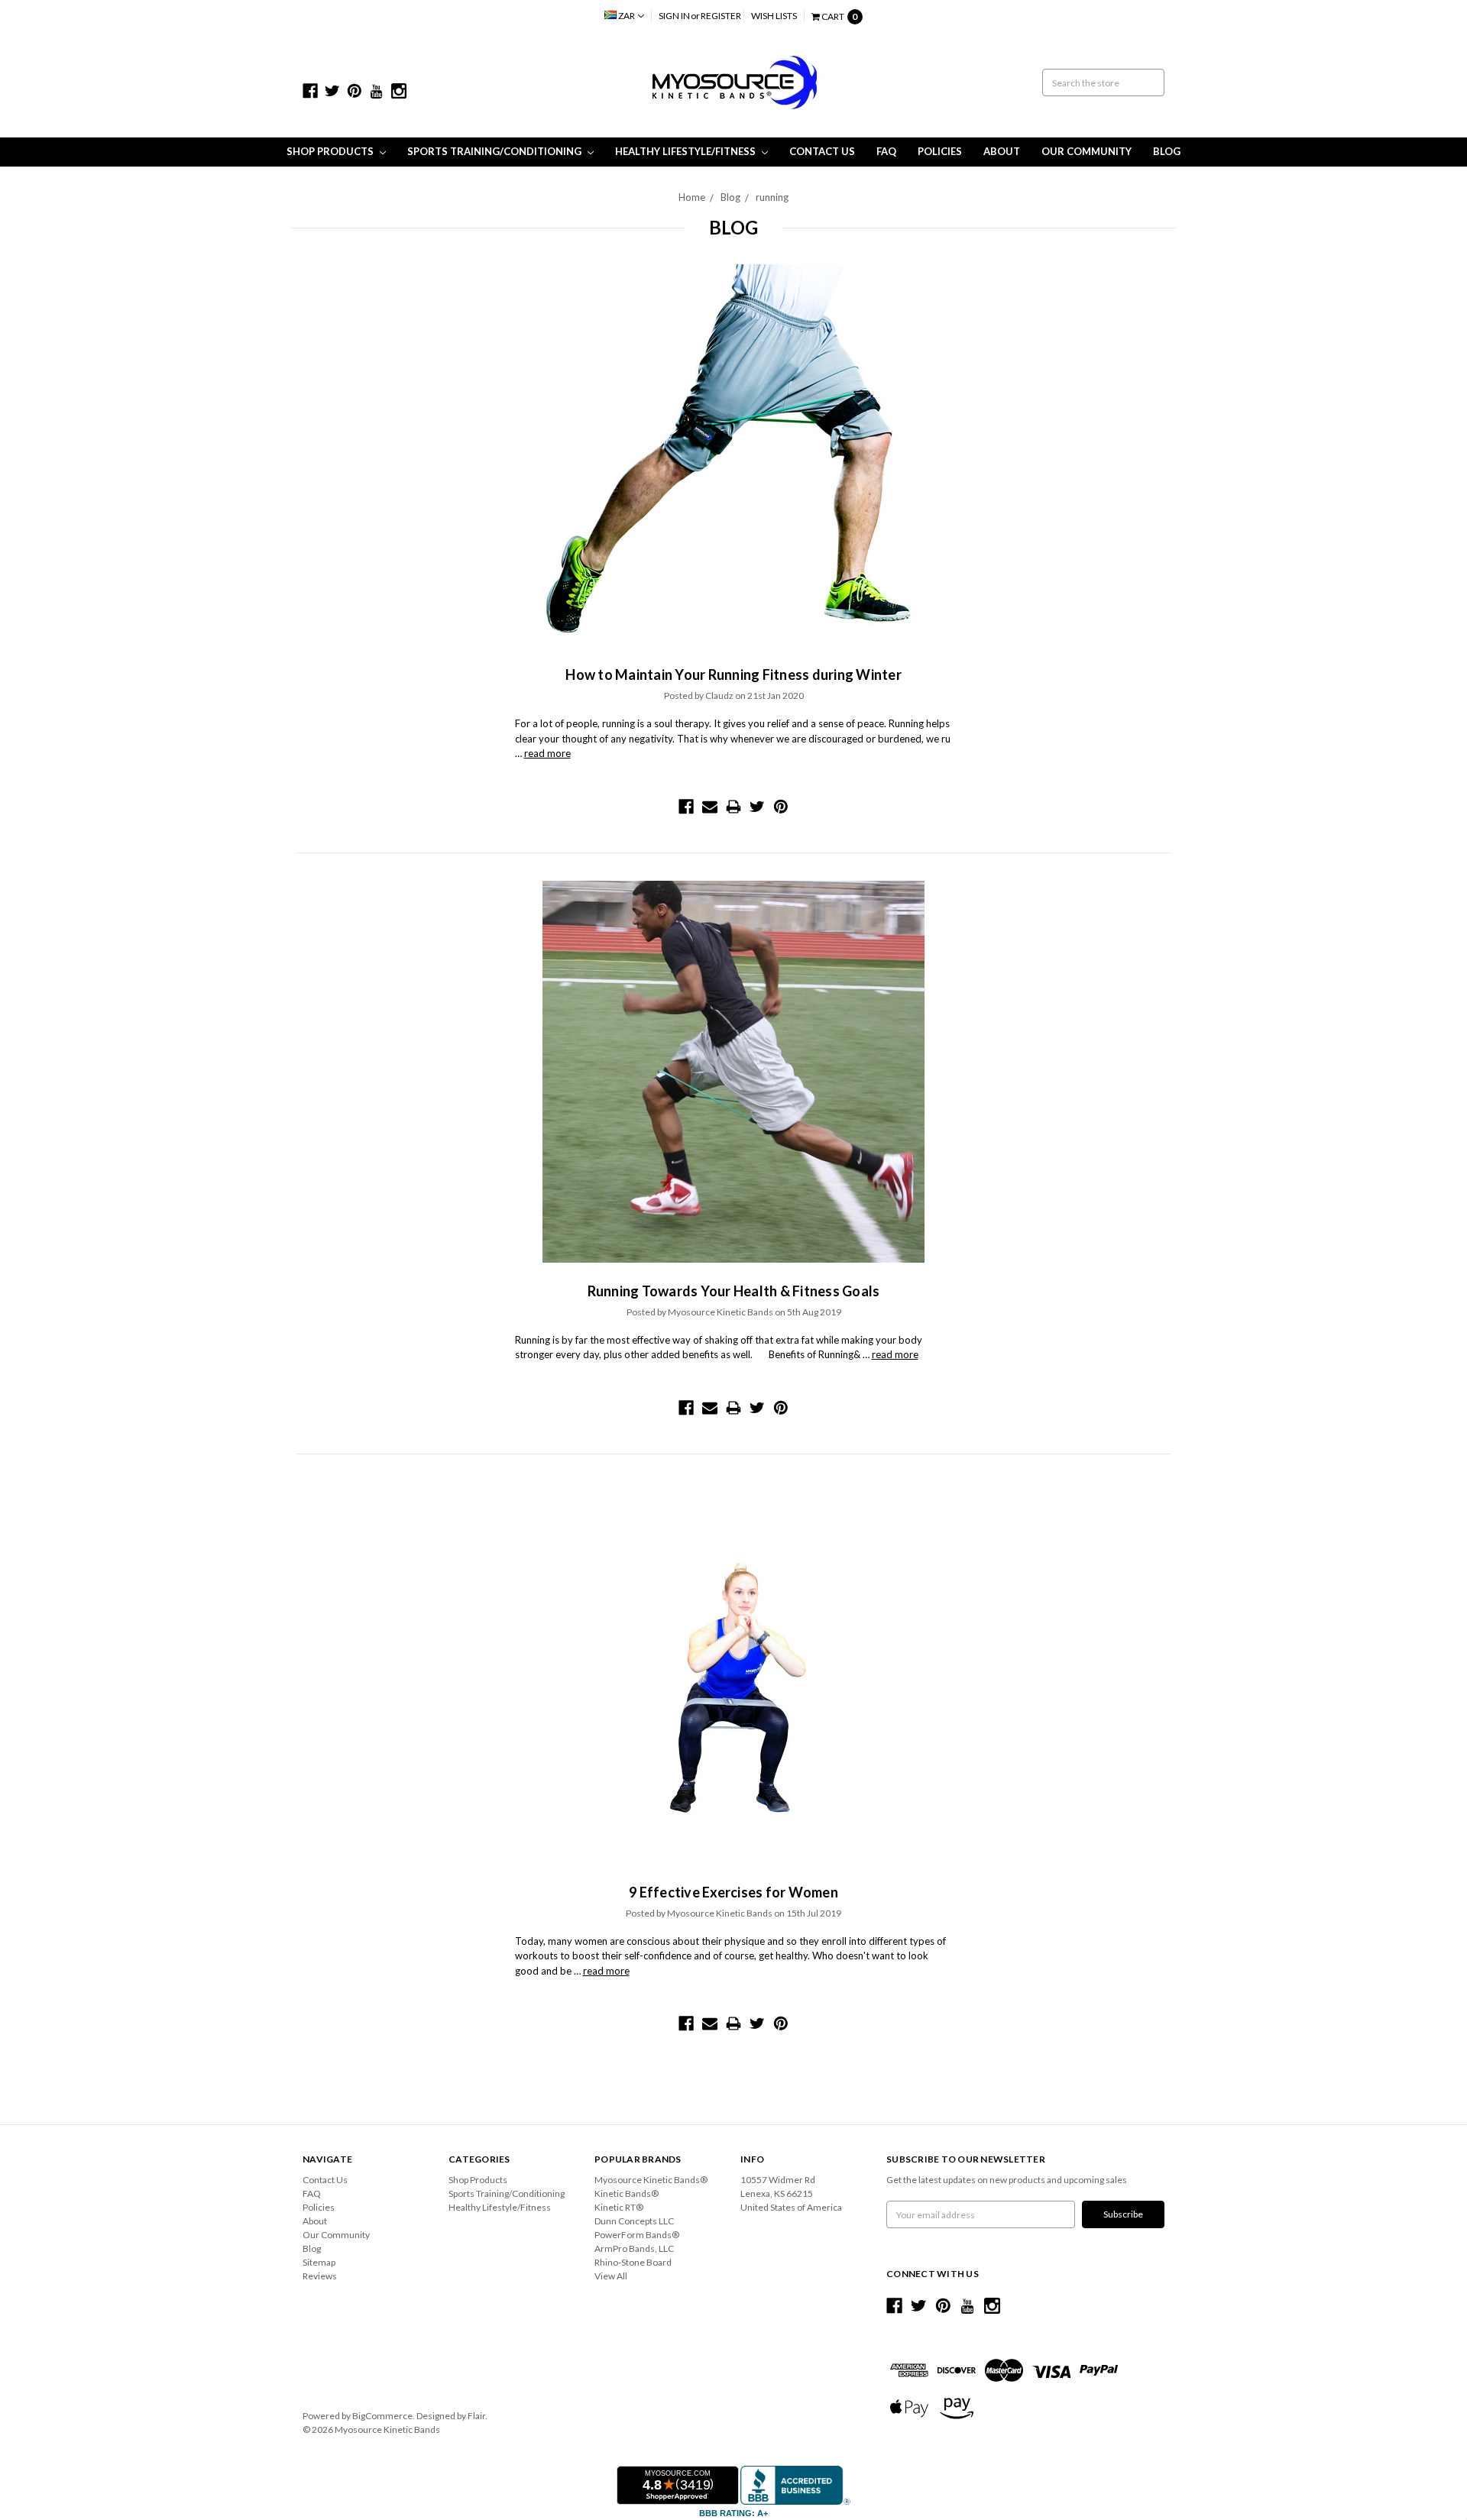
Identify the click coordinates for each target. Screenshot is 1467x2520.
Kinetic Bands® (627, 2193)
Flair (476, 2416)
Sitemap (319, 2262)
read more (547, 753)
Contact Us (822, 151)
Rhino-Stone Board (633, 2262)
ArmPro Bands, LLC (634, 2248)
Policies (940, 151)
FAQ (886, 151)
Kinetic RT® (619, 2207)
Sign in (674, 16)
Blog (1167, 151)
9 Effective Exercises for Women (733, 1892)
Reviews (320, 2276)
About (1002, 151)
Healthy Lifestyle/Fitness (687, 151)
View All (611, 2276)
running (772, 197)
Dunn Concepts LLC (634, 2221)
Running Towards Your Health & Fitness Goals (734, 1291)
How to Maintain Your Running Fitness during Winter (733, 674)
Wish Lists (774, 16)
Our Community (1086, 151)
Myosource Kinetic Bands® (651, 2180)
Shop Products (331, 151)
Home (692, 197)
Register (721, 16)
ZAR (627, 16)
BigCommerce (382, 2416)
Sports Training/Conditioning (495, 151)
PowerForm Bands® (637, 2235)
